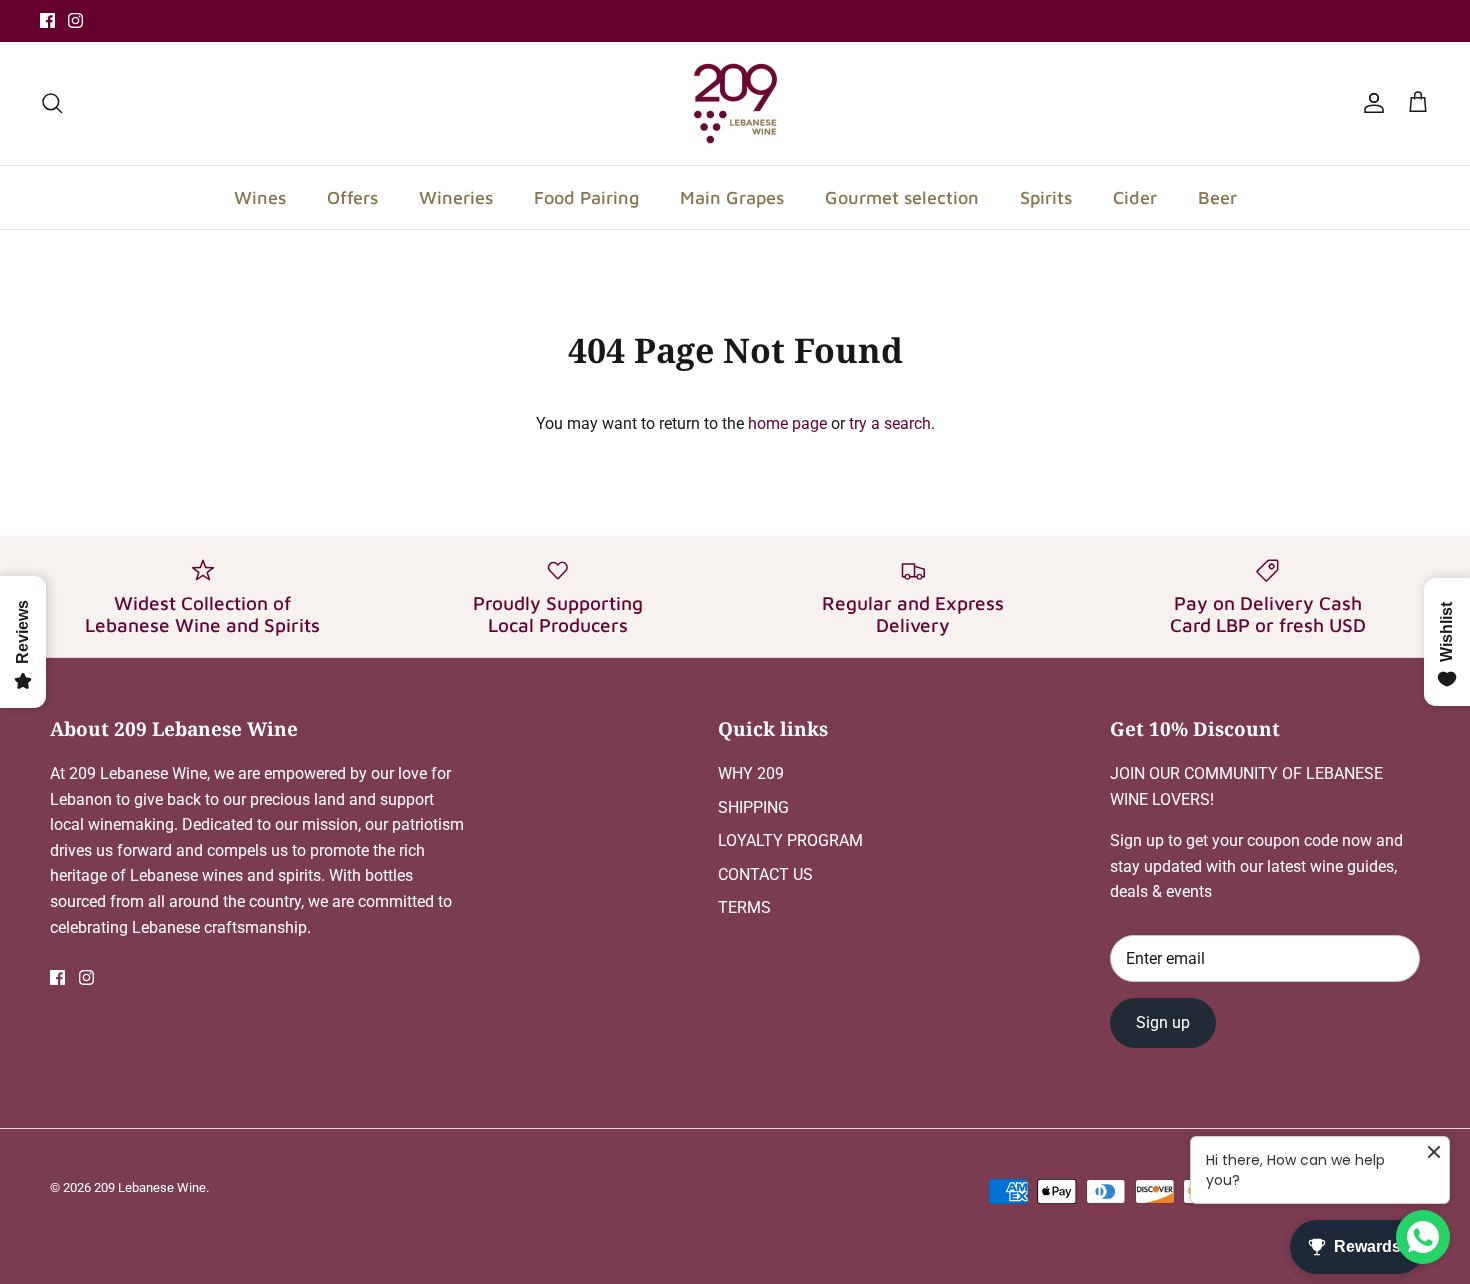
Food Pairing (586, 197)
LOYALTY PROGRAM (790, 840)
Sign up (1163, 1022)
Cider (1135, 197)
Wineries (456, 197)
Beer (1217, 197)
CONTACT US (765, 874)
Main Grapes (732, 197)
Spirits (1046, 197)
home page (787, 423)
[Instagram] (75, 20)
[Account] (1370, 103)
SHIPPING (753, 807)
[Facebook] (47, 20)
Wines (260, 197)
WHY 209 (751, 773)
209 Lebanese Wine (150, 1187)
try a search (890, 423)
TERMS (744, 907)
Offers (352, 197)
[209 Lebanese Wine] (735, 103)
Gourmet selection (902, 197)
